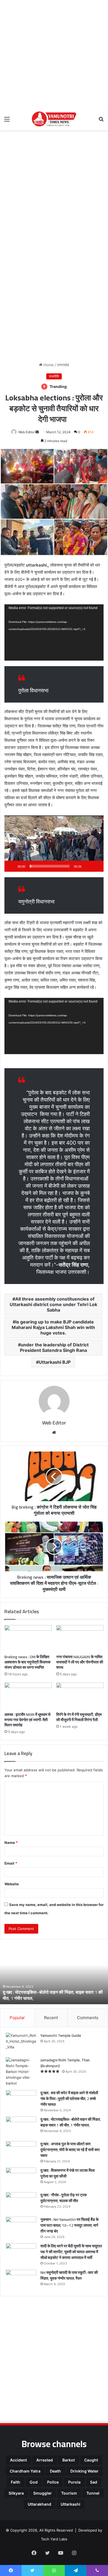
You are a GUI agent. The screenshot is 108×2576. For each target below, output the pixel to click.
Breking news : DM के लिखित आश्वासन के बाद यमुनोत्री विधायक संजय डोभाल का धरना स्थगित (27, 1662)
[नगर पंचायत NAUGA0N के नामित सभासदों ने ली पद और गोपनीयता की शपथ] (80, 1638)
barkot (69, 2460)
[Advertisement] (54, 54)
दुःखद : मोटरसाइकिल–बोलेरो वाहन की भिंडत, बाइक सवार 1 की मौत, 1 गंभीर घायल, (53, 1995)
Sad (94, 2482)
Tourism (69, 2493)
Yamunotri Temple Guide (61, 2035)
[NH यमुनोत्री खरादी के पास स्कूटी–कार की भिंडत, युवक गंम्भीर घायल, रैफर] (21, 2280)
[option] (54, 1974)
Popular (17, 2018)
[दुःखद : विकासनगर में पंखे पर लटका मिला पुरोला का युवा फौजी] (21, 2178)
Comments (88, 2018)
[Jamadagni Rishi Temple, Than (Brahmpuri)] (21, 2072)
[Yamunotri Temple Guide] (21, 2043)
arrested (45, 2460)
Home (48, 365)
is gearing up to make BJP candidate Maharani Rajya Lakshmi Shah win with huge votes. (53, 1327)
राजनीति (54, 376)
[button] (54, 844)
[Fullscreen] (96, 866)
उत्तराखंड (63, 365)
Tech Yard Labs (54, 2539)
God (34, 2482)
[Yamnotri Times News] (54, 119)
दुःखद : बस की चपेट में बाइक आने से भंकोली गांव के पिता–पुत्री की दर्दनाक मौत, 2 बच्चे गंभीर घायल (69, 2099)
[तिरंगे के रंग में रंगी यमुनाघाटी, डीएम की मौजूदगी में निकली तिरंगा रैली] (80, 1696)
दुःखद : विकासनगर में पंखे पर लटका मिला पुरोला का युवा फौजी (68, 2173)
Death (55, 2471)
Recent (51, 2018)
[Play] (12, 866)
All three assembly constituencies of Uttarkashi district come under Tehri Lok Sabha (53, 1304)
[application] (54, 632)
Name (11, 1843)
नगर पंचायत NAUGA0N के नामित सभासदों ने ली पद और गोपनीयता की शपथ (80, 1662)
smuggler (43, 2493)
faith (16, 2482)
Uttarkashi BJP (55, 1362)
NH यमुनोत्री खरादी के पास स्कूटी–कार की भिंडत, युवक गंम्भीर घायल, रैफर (69, 2275)
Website (12, 1884)
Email (11, 1863)
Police (53, 2482)
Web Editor (26, 432)
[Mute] (88, 866)
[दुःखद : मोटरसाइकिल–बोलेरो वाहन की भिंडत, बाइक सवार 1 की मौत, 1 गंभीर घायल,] (21, 2127)
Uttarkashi (70, 2504)
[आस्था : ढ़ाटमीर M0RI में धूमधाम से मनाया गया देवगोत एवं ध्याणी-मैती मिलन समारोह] (28, 1696)
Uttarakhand (39, 2504)
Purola (74, 2482)
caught (91, 2460)
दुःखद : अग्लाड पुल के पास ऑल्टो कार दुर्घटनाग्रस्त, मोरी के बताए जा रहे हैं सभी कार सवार (70, 2150)
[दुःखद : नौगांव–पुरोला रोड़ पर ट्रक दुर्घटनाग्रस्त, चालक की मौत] (21, 2203)
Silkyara (16, 2493)
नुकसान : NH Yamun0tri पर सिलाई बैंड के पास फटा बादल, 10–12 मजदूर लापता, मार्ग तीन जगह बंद (70, 2225)
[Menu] (7, 121)
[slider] (50, 866)
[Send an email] (37, 432)
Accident (18, 2460)
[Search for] (101, 121)
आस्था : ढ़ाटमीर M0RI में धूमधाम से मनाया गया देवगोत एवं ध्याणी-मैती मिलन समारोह (27, 1720)
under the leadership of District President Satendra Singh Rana (54, 1347)
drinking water (84, 2471)
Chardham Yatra (25, 2471)
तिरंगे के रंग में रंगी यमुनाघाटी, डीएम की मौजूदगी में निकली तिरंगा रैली (79, 1717)
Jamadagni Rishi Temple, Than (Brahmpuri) (65, 2063)
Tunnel (93, 2493)
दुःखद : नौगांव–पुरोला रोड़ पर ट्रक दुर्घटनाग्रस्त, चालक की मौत (64, 2198)
